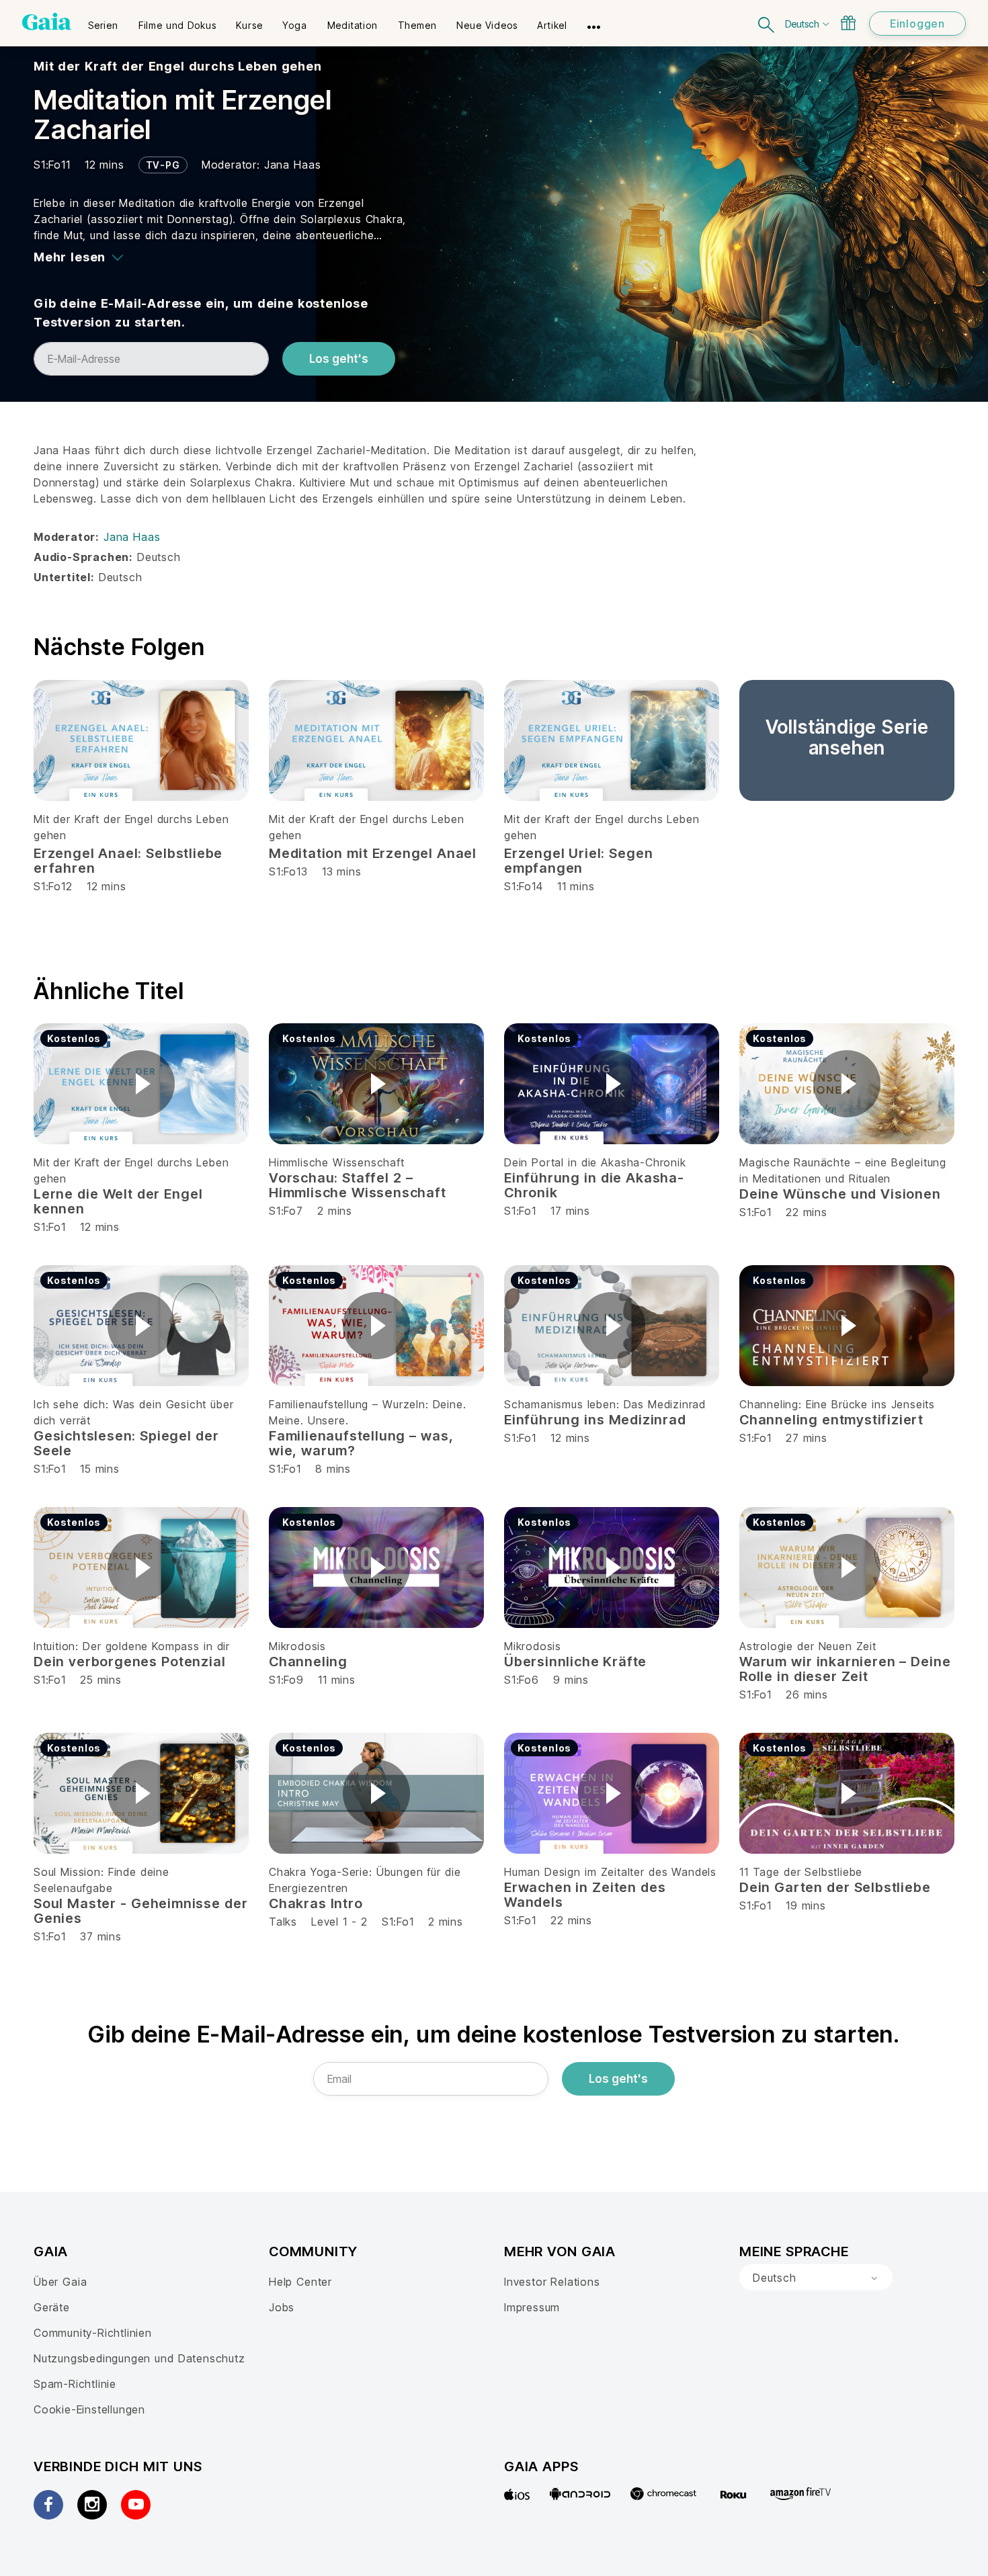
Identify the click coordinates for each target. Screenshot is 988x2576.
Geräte (52, 2307)
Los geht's (339, 359)
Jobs (282, 2307)
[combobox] (816, 2278)
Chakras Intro (316, 1903)
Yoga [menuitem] (294, 25)
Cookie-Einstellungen (89, 2409)
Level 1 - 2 (339, 1922)
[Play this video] (141, 1084)
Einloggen (917, 24)
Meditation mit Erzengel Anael (373, 853)
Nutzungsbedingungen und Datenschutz (139, 2358)
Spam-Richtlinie (75, 2384)
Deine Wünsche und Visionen (840, 1194)
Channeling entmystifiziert (831, 1420)
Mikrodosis (297, 1646)
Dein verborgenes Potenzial (129, 1662)
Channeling (308, 1662)
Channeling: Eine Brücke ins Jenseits (837, 1404)
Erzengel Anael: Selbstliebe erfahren (128, 861)
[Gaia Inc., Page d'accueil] (47, 22)
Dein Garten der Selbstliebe (835, 1887)
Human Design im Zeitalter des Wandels (610, 1872)
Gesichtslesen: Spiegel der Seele (126, 1443)
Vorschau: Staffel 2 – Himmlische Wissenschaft (358, 1185)
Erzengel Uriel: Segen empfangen (578, 861)
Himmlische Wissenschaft (337, 1162)
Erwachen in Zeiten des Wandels (585, 1895)
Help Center (300, 2282)
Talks (283, 1922)
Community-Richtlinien (93, 2333)
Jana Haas (292, 165)
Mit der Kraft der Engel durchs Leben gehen (178, 66)
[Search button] (767, 23)
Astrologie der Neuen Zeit (808, 1646)
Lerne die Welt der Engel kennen (118, 1201)
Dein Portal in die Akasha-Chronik (595, 1162)
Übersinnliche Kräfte (575, 1662)
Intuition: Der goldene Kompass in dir (132, 1646)
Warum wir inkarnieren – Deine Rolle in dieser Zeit (845, 1669)
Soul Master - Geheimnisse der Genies (140, 1911)
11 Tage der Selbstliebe (801, 1872)
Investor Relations (552, 2282)
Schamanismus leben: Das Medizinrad (605, 1404)
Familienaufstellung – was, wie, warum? (361, 1443)
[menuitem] (103, 21)
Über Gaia (60, 2282)
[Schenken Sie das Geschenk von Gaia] (848, 23)
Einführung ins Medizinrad (595, 1420)
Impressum (532, 2307)
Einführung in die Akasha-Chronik (594, 1185)
